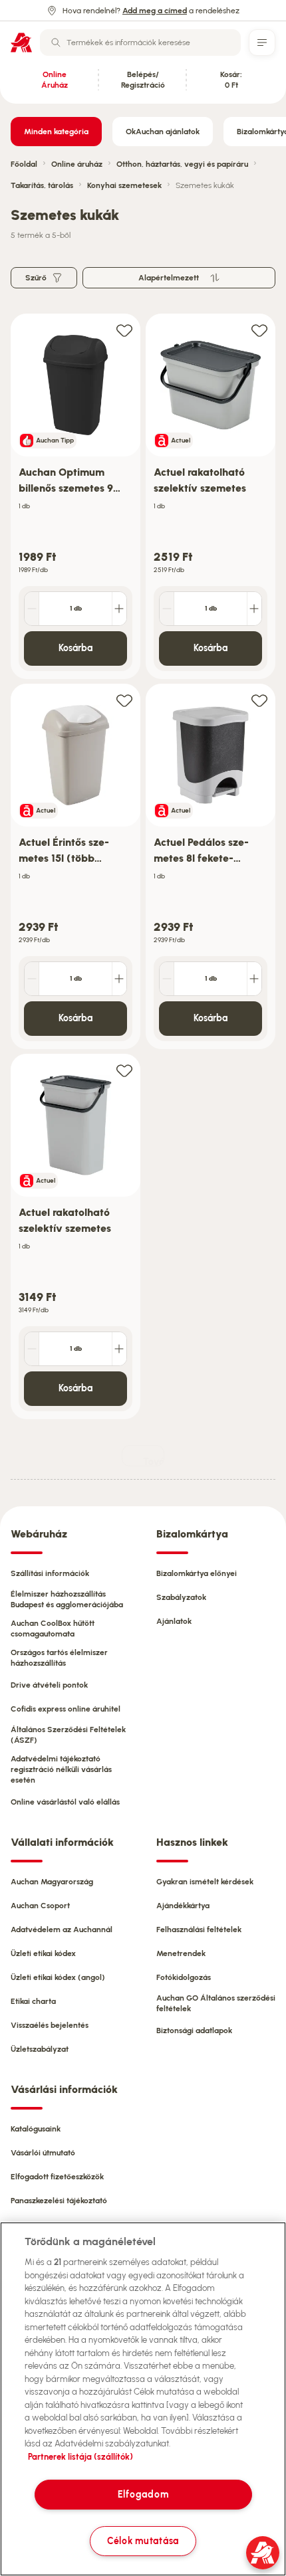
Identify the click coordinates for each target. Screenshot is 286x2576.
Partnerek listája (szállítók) (80, 2457)
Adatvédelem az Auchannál (62, 1930)
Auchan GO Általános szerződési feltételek (216, 2003)
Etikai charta (33, 2001)
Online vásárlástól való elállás (65, 1802)
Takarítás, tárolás (42, 185)
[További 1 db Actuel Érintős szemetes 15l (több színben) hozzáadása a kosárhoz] (119, 979)
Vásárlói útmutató (43, 2153)
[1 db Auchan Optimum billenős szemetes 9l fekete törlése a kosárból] (32, 609)
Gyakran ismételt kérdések (205, 1882)
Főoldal (24, 164)
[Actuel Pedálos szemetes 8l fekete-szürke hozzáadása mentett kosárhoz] (259, 700)
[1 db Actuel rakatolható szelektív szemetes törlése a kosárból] (167, 609)
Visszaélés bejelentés (50, 2025)
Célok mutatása (143, 2541)
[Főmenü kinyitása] (262, 43)
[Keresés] (56, 43)
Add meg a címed (155, 11)
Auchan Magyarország (52, 1882)
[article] (75, 497)
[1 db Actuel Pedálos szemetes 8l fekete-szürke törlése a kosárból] (167, 979)
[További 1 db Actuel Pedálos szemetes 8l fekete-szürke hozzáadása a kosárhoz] (254, 979)
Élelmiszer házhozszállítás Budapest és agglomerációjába (67, 1599)
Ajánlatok (174, 1621)
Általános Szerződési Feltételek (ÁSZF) (68, 1735)
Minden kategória (56, 132)
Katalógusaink (36, 2129)
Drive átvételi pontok (49, 1685)
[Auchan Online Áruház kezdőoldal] (21, 43)
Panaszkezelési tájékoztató (59, 2201)
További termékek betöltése (154, 1461)
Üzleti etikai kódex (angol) (58, 1977)
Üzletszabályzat (40, 2049)
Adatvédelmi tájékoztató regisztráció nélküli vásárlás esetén (61, 1769)
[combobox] (140, 43)
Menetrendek (181, 1953)
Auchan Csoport (40, 1906)
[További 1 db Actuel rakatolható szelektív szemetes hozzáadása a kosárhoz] (254, 609)
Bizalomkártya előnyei (197, 1573)
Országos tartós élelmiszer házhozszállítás (59, 1658)
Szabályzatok (181, 1597)
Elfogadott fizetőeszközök (57, 2177)
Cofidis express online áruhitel (66, 1709)
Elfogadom (143, 2494)
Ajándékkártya (183, 1906)
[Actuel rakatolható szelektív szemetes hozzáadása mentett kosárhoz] (259, 330)
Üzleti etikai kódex (43, 1953)
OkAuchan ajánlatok (163, 132)
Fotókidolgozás (184, 1977)
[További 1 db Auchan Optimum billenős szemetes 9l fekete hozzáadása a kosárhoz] (119, 609)
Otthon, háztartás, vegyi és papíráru (182, 164)
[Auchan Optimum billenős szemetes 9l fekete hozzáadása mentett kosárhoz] (124, 330)
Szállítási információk (50, 1573)
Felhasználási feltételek (199, 1930)
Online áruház (77, 164)
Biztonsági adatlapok (194, 2031)
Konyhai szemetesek (124, 185)
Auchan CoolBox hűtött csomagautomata (53, 1629)
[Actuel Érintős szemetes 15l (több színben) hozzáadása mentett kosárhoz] (124, 700)
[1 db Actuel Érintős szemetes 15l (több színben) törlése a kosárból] (32, 979)
